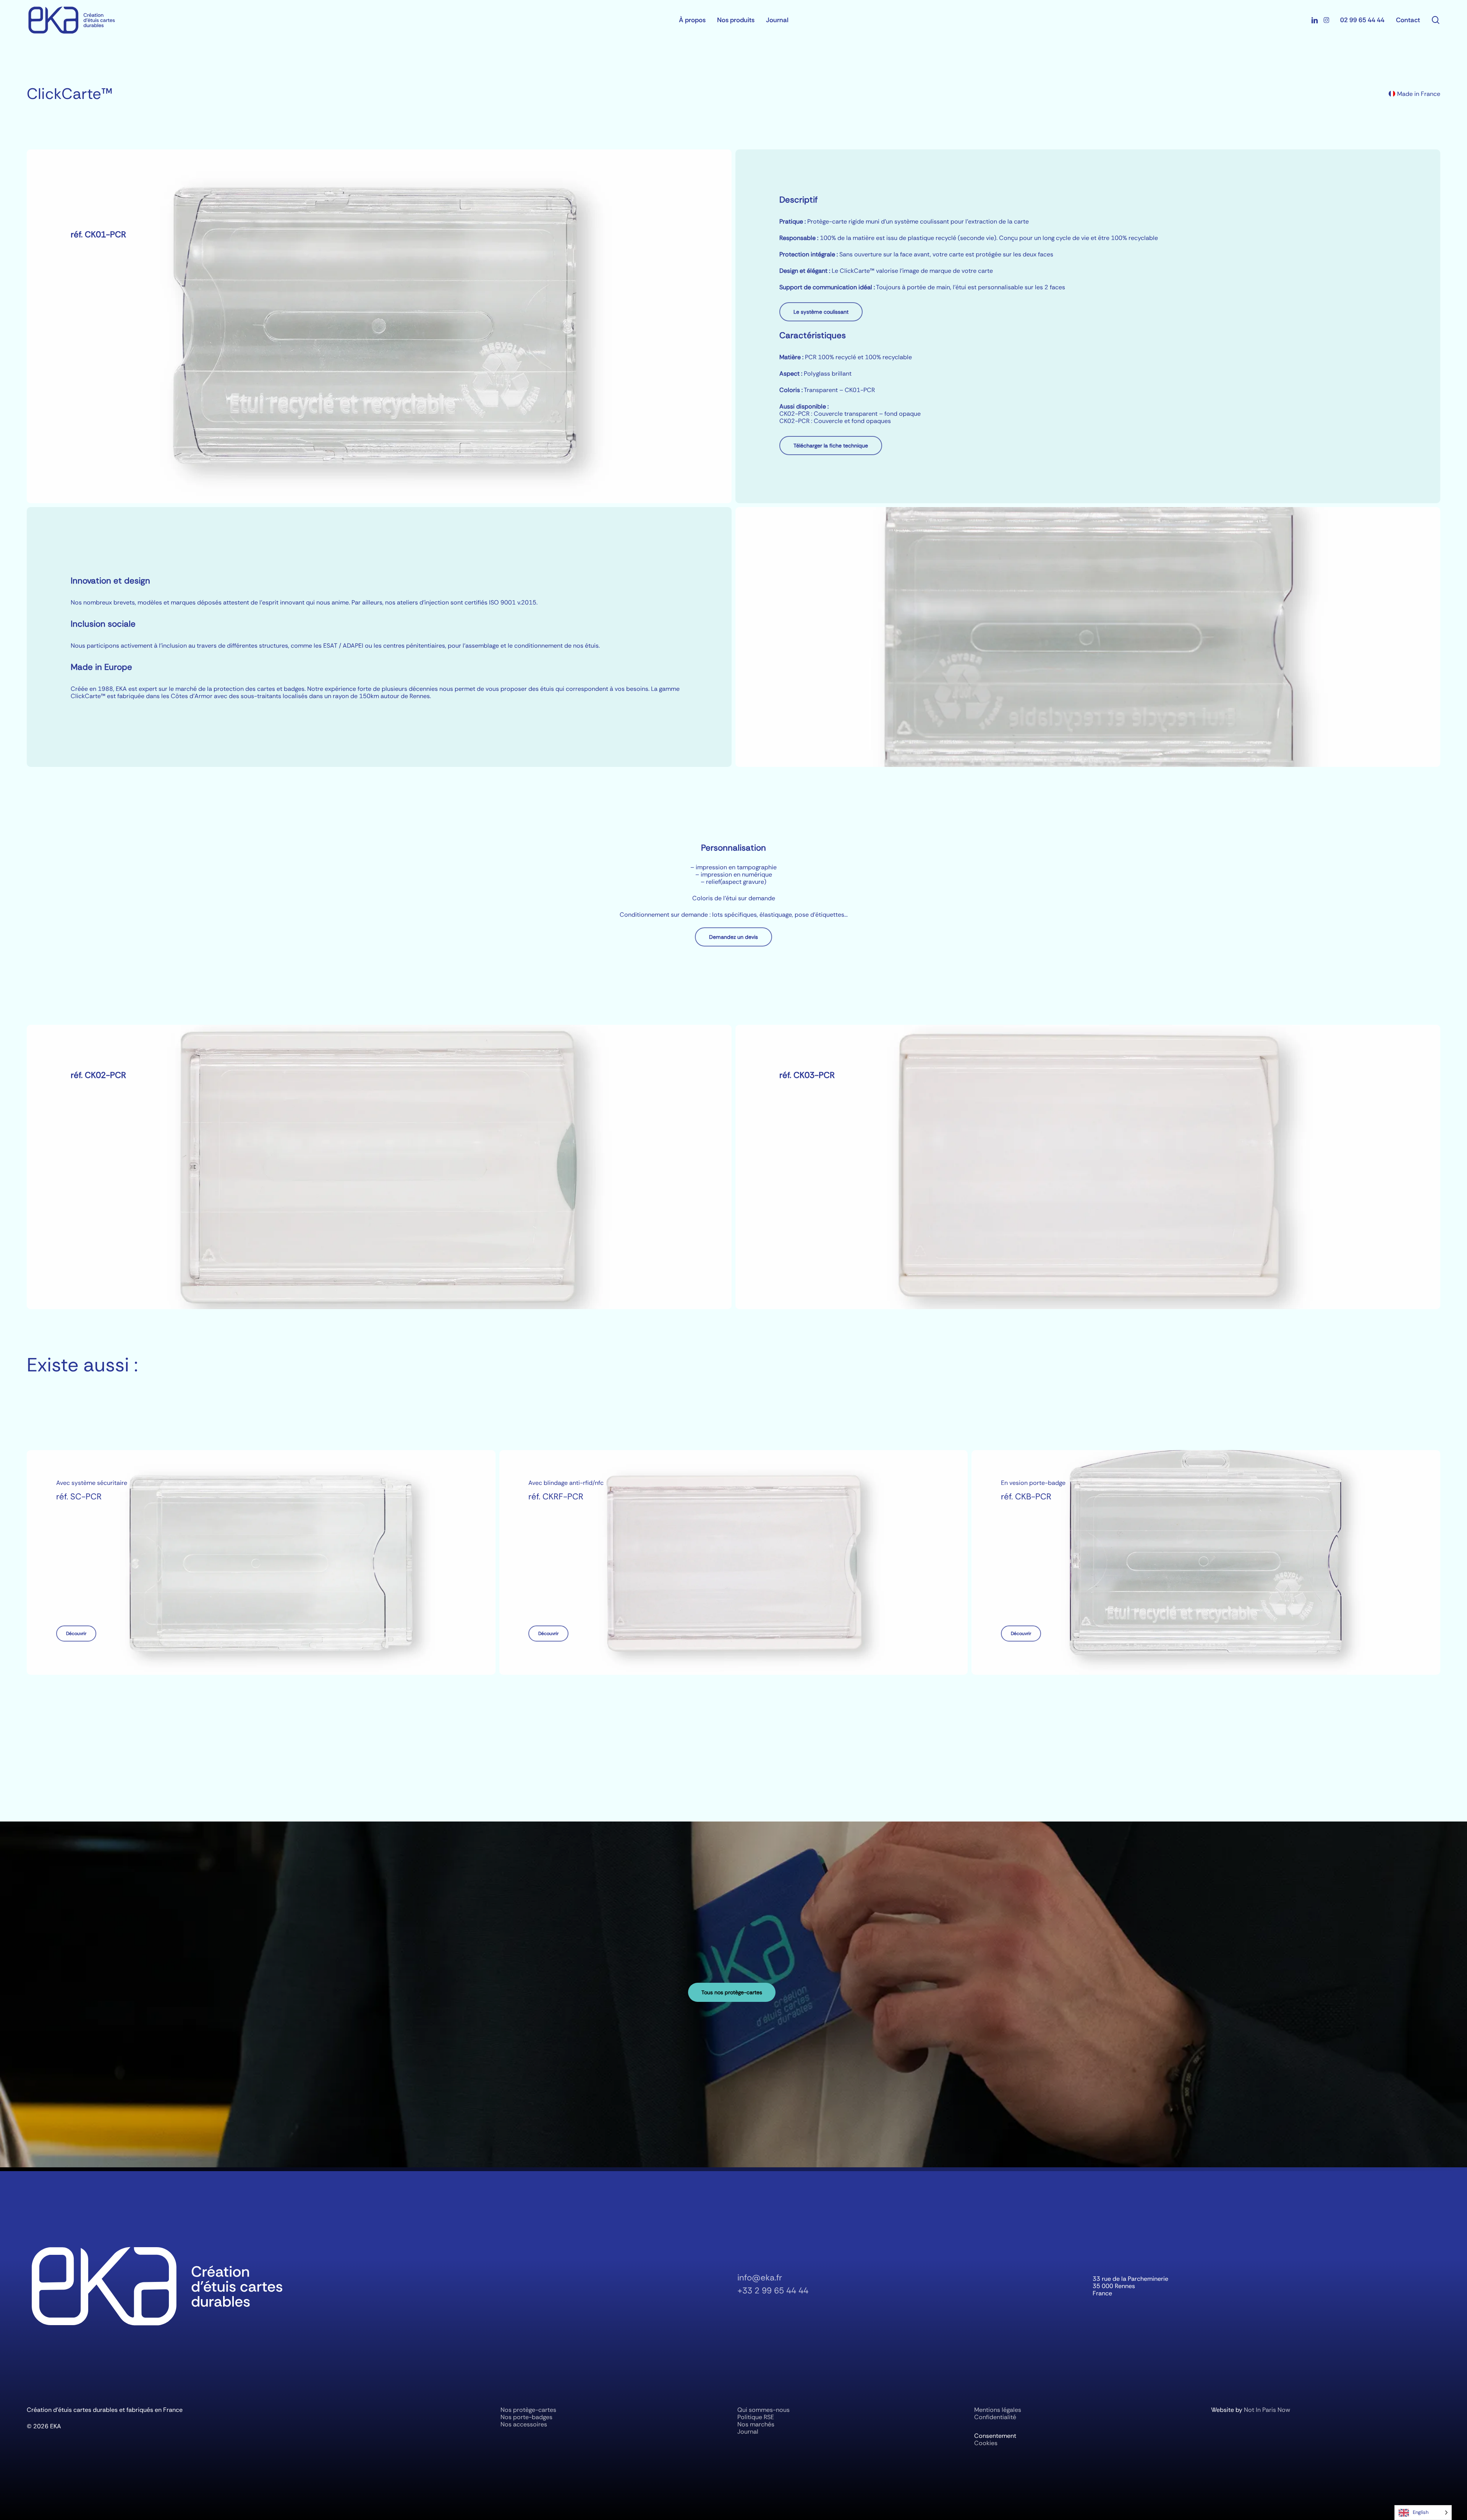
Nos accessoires (524, 2424)
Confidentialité (995, 2417)
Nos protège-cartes (528, 2410)
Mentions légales (998, 2410)
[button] (821, 312)
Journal (748, 2432)
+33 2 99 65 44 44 (773, 2291)
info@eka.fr (760, 2278)
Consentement (995, 2436)
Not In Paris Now (1267, 2410)
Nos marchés (756, 2424)
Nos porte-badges (526, 2417)
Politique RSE (756, 2417)
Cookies (986, 2443)
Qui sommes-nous (763, 2410)
